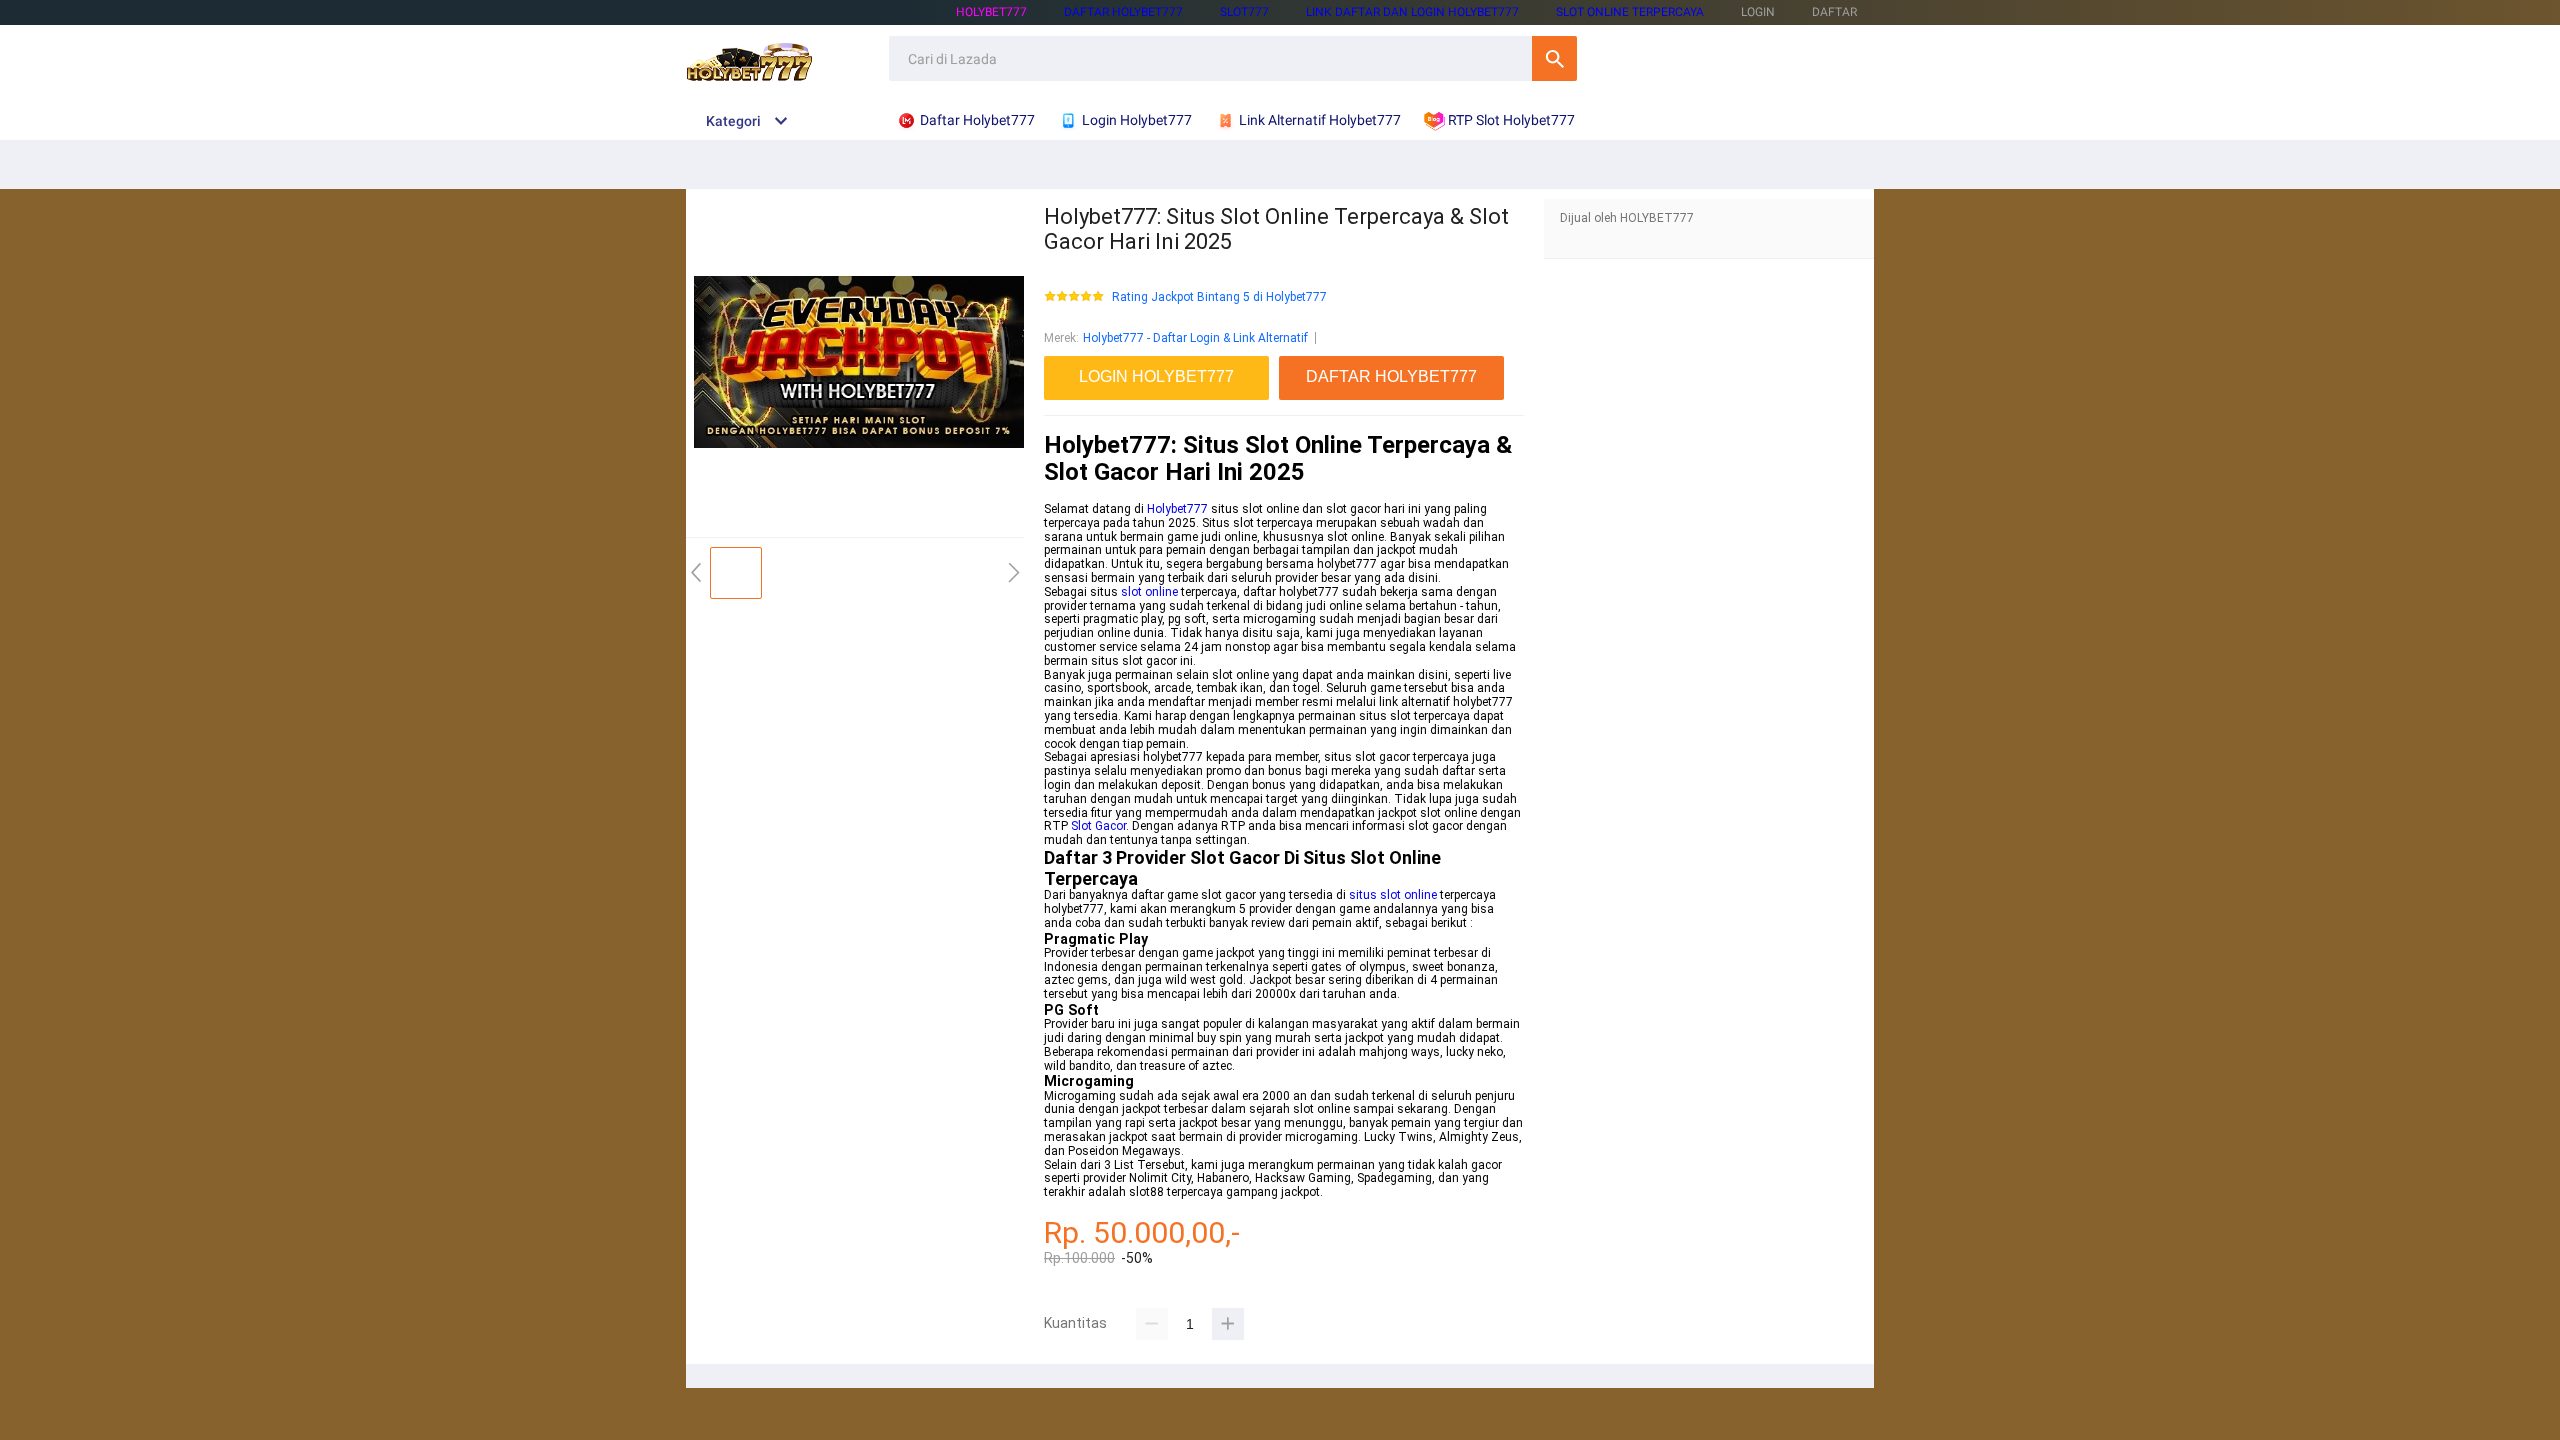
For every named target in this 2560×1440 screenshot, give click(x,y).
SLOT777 (1244, 12)
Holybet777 (1177, 509)
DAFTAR (1834, 12)
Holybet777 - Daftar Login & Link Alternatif (1195, 338)
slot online (1149, 592)
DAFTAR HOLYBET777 (1123, 12)
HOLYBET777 (991, 12)
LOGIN (1758, 12)
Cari (1554, 58)
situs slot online (1393, 895)
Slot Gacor (1098, 826)
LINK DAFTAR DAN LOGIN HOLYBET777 (1412, 12)
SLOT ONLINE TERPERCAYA (1630, 12)
